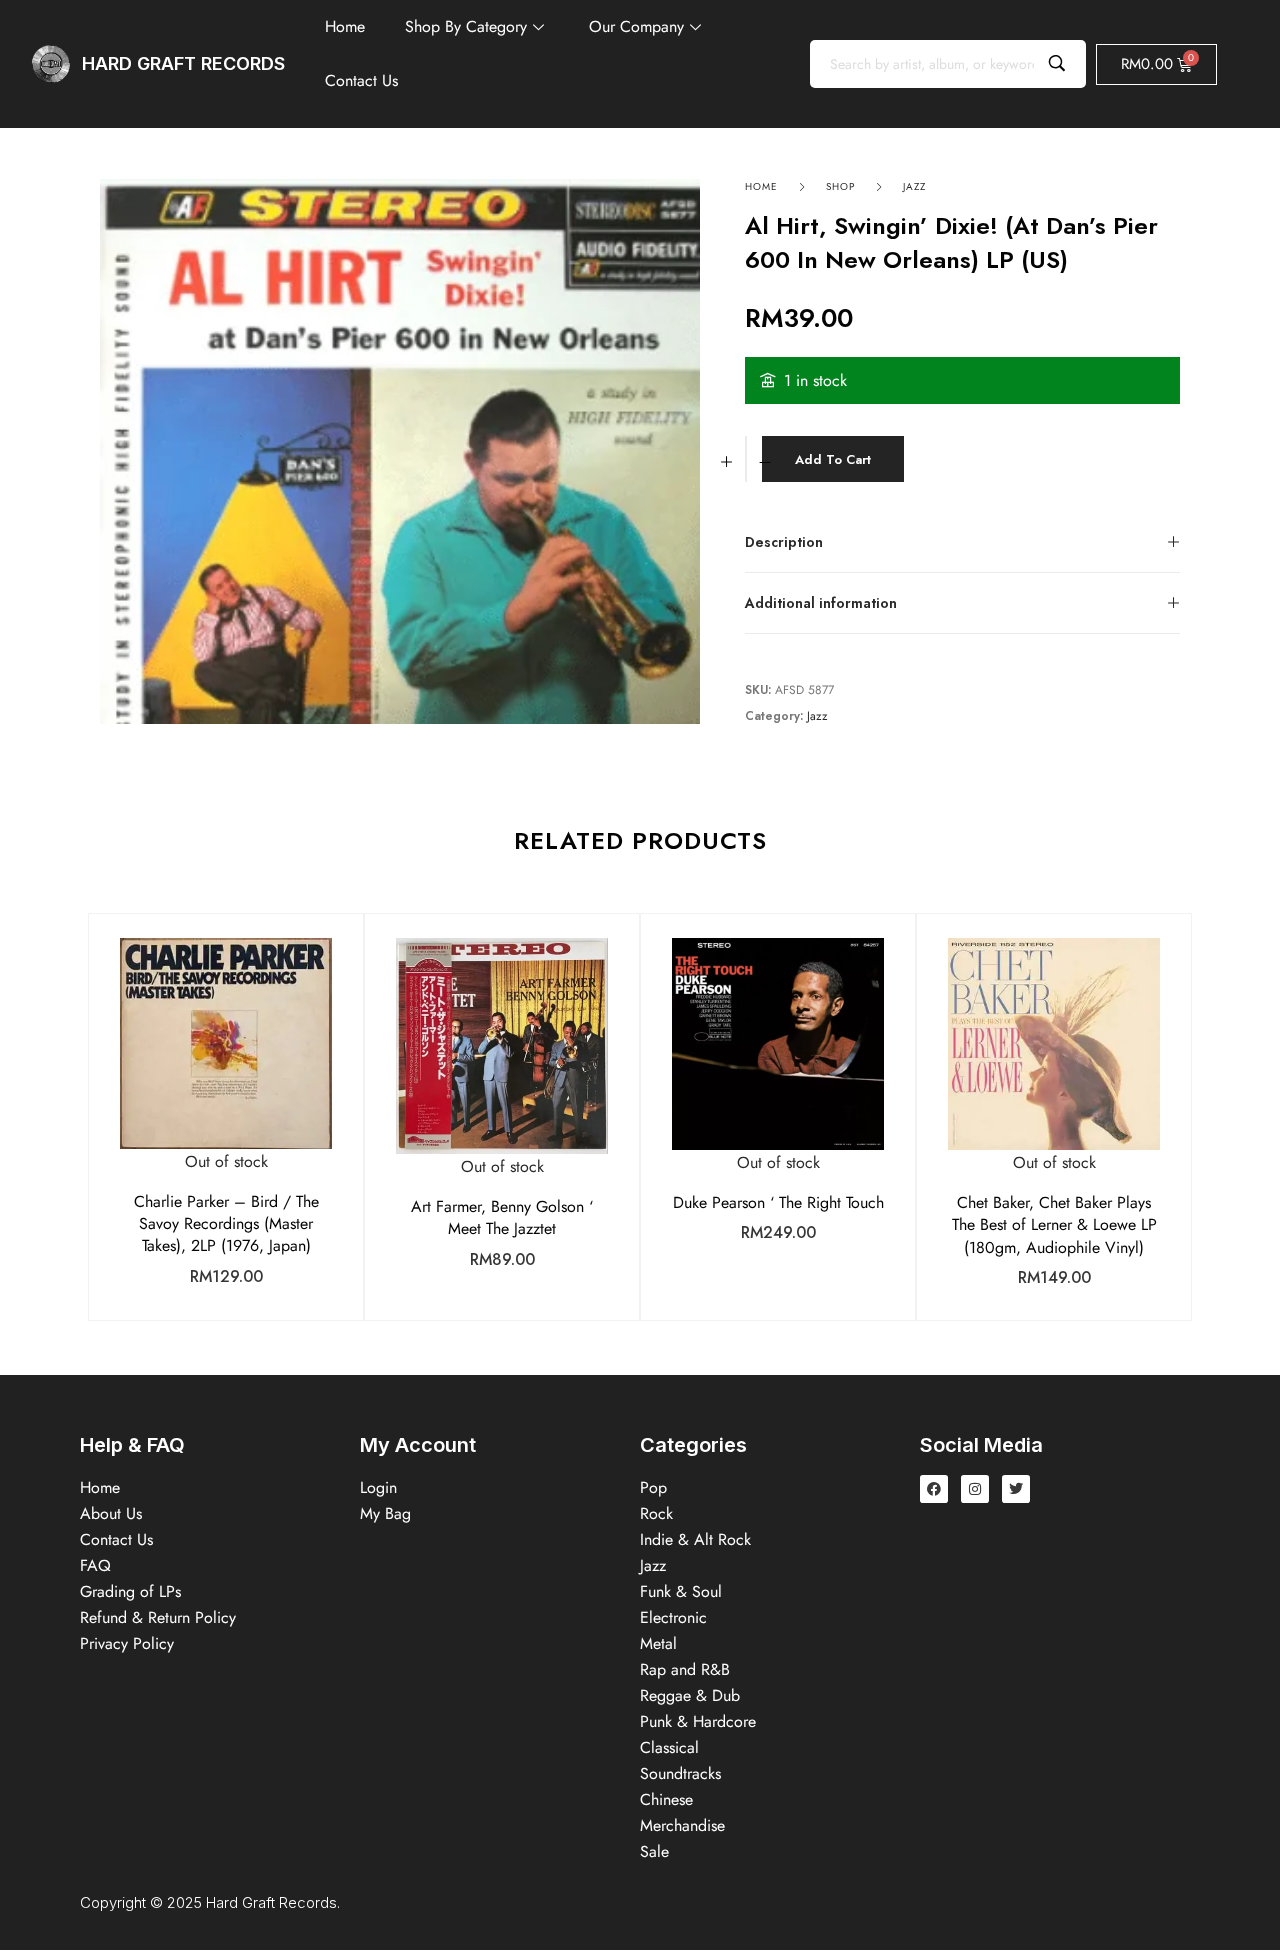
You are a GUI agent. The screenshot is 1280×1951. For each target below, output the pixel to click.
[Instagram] (975, 1489)
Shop (840, 186)
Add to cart (833, 459)
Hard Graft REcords (183, 63)
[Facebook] (934, 1489)
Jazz (914, 186)
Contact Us (361, 80)
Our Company (636, 26)
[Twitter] (1016, 1489)
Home (345, 26)
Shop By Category (466, 26)
